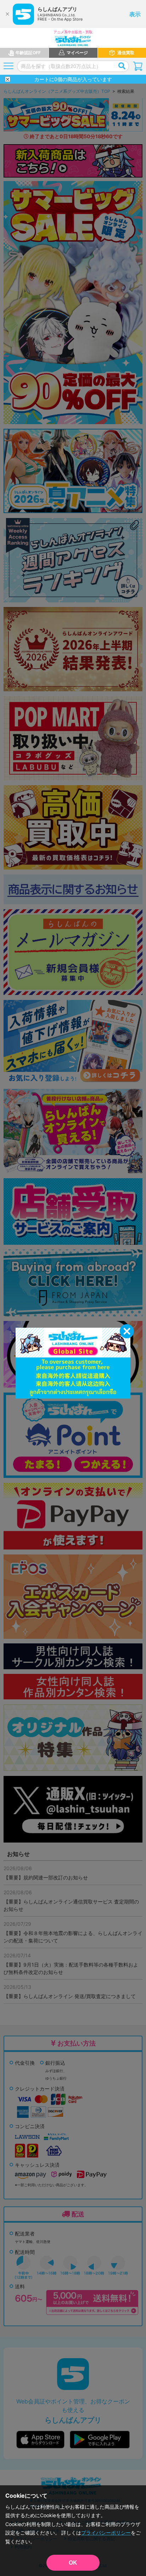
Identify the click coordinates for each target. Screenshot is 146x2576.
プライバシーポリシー (106, 2533)
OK (73, 2563)
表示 (135, 14)
